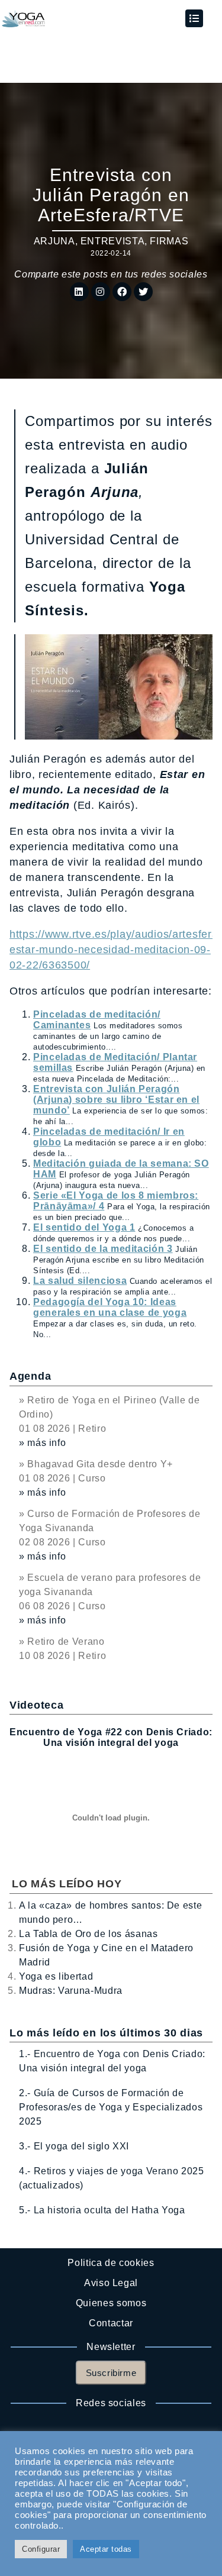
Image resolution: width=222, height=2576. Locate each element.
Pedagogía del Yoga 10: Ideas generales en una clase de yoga (110, 1307)
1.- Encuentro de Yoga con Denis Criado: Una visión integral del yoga (112, 2061)
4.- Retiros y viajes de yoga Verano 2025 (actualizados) (112, 2178)
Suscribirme (111, 2373)
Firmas (169, 241)
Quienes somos (111, 2303)
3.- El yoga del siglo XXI (74, 2146)
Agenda (30, 1376)
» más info (42, 1443)
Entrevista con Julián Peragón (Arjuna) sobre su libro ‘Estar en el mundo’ (116, 1100)
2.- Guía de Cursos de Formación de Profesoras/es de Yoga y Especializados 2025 (111, 2107)
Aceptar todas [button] (106, 2549)
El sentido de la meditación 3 (103, 1249)
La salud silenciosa (80, 1281)
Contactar (111, 2323)
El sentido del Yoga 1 (84, 1227)
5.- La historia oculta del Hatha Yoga (102, 2210)
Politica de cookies (111, 2263)
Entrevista (112, 241)
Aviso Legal (111, 2283)
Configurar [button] (41, 2549)
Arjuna (54, 241)
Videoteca (36, 1705)
